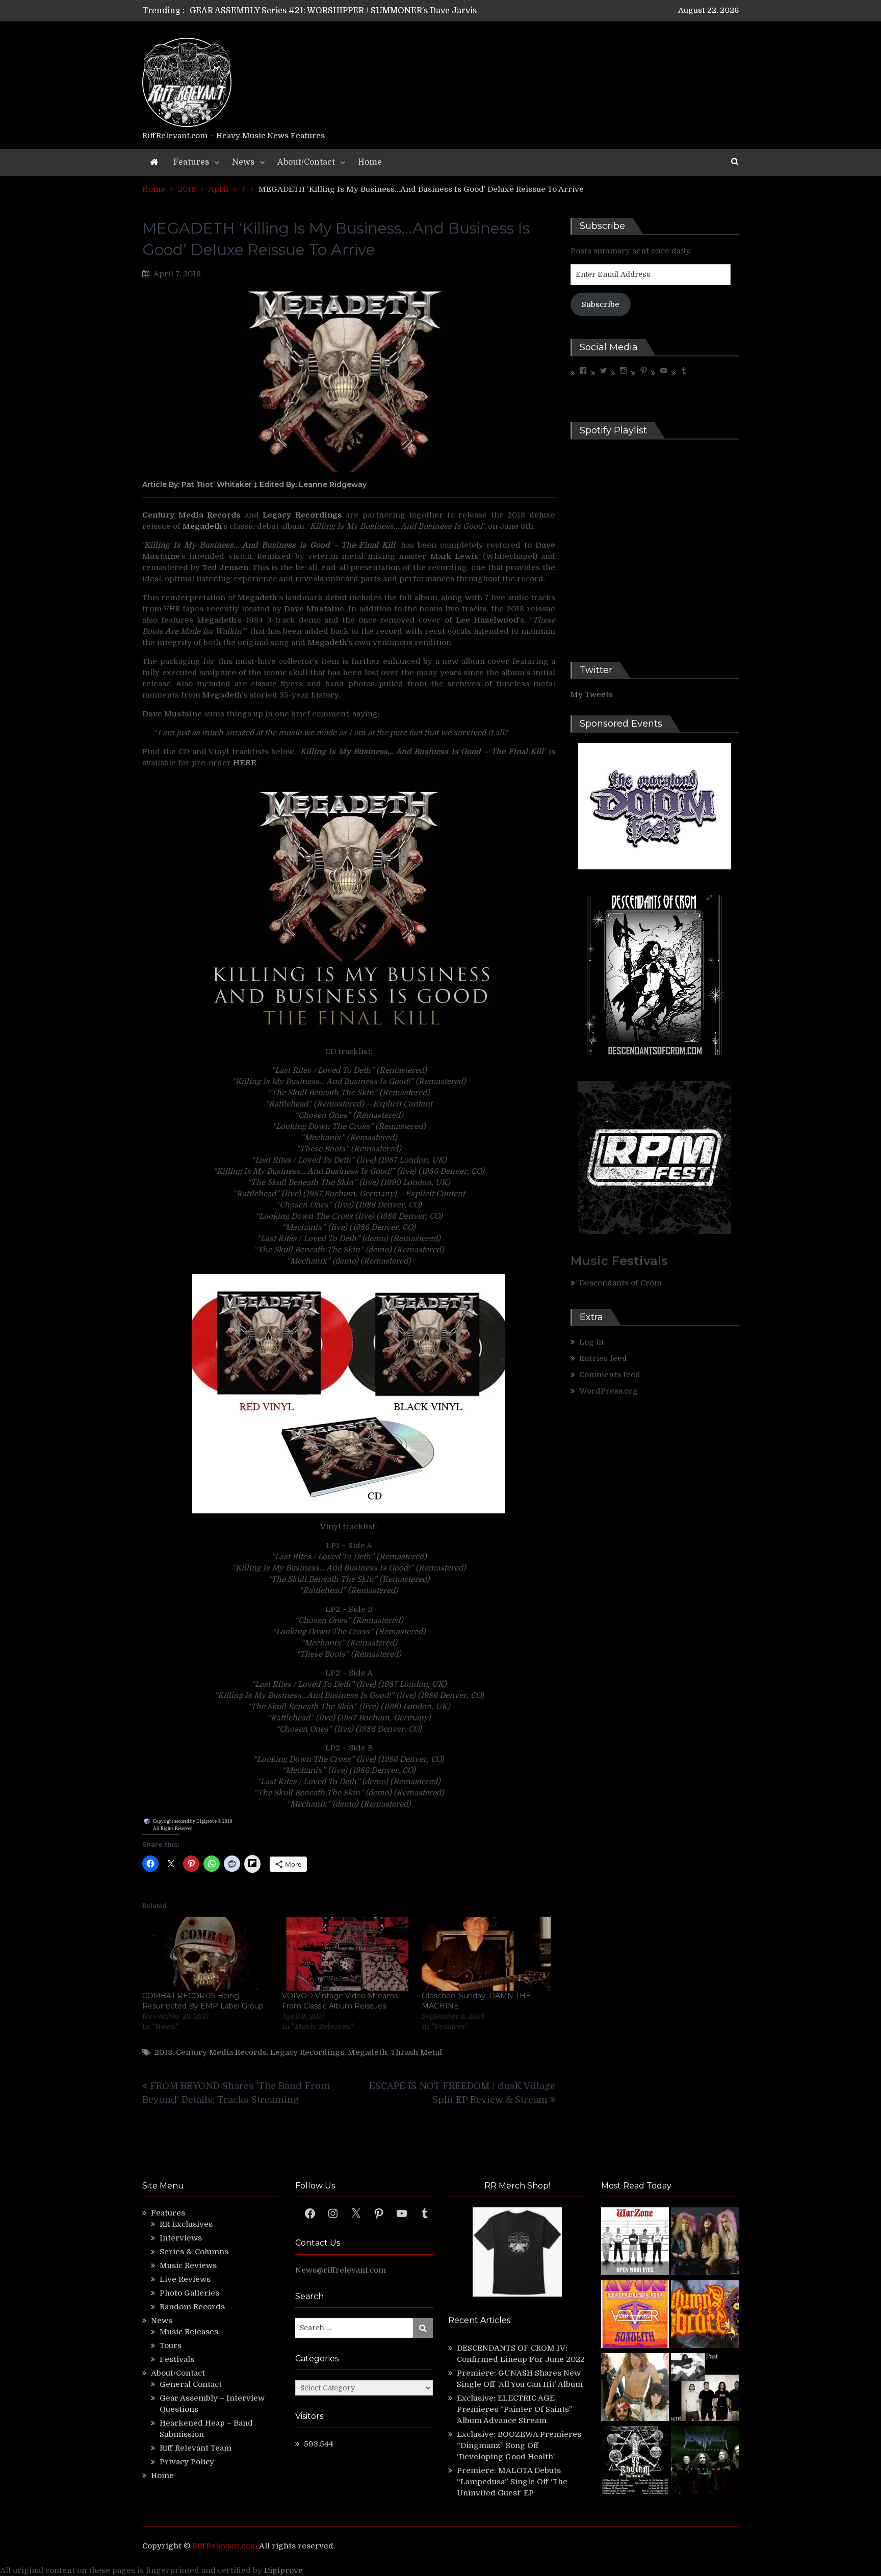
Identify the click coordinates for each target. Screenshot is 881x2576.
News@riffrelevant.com (341, 2270)
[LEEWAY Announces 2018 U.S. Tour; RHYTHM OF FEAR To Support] (635, 2462)
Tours (171, 2346)
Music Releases (189, 2332)
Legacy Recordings (307, 2052)
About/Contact (306, 162)
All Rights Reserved (173, 1828)
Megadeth (367, 2052)
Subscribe (601, 304)
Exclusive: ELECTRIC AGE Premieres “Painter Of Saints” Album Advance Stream (515, 2409)
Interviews (181, 2238)
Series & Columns (194, 2252)
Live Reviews (185, 2279)
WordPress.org (608, 1391)
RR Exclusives (186, 2224)
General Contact (191, 2384)
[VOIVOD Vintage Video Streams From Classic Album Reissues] (347, 1954)
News (243, 162)
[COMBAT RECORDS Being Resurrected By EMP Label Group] (207, 1954)
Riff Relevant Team (196, 2448)
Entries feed (603, 1358)
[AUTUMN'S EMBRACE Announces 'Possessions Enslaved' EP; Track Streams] (705, 2316)
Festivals (177, 2359)
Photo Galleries (189, 2293)
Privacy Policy (187, 2462)
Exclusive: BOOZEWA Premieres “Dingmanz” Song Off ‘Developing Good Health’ (519, 2445)
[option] (345, 12)
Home (370, 162)
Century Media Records (221, 2052)
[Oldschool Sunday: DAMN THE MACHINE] (486, 1954)
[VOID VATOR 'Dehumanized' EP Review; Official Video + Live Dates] (635, 2316)
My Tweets (592, 694)
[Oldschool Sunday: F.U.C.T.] (705, 2389)
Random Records (192, 2307)
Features (191, 162)
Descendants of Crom (620, 1283)
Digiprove (283, 2570)
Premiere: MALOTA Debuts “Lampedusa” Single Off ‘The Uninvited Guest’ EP (512, 2482)
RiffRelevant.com (225, 2546)
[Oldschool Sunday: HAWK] (705, 2243)
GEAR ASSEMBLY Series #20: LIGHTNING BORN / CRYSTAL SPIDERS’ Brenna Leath (358, 12)
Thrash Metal (416, 2052)
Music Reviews (188, 2265)
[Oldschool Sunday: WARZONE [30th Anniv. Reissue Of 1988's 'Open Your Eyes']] (635, 2243)
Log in (591, 1342)
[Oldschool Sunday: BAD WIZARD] (635, 2389)
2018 (163, 2052)
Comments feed (610, 1375)
